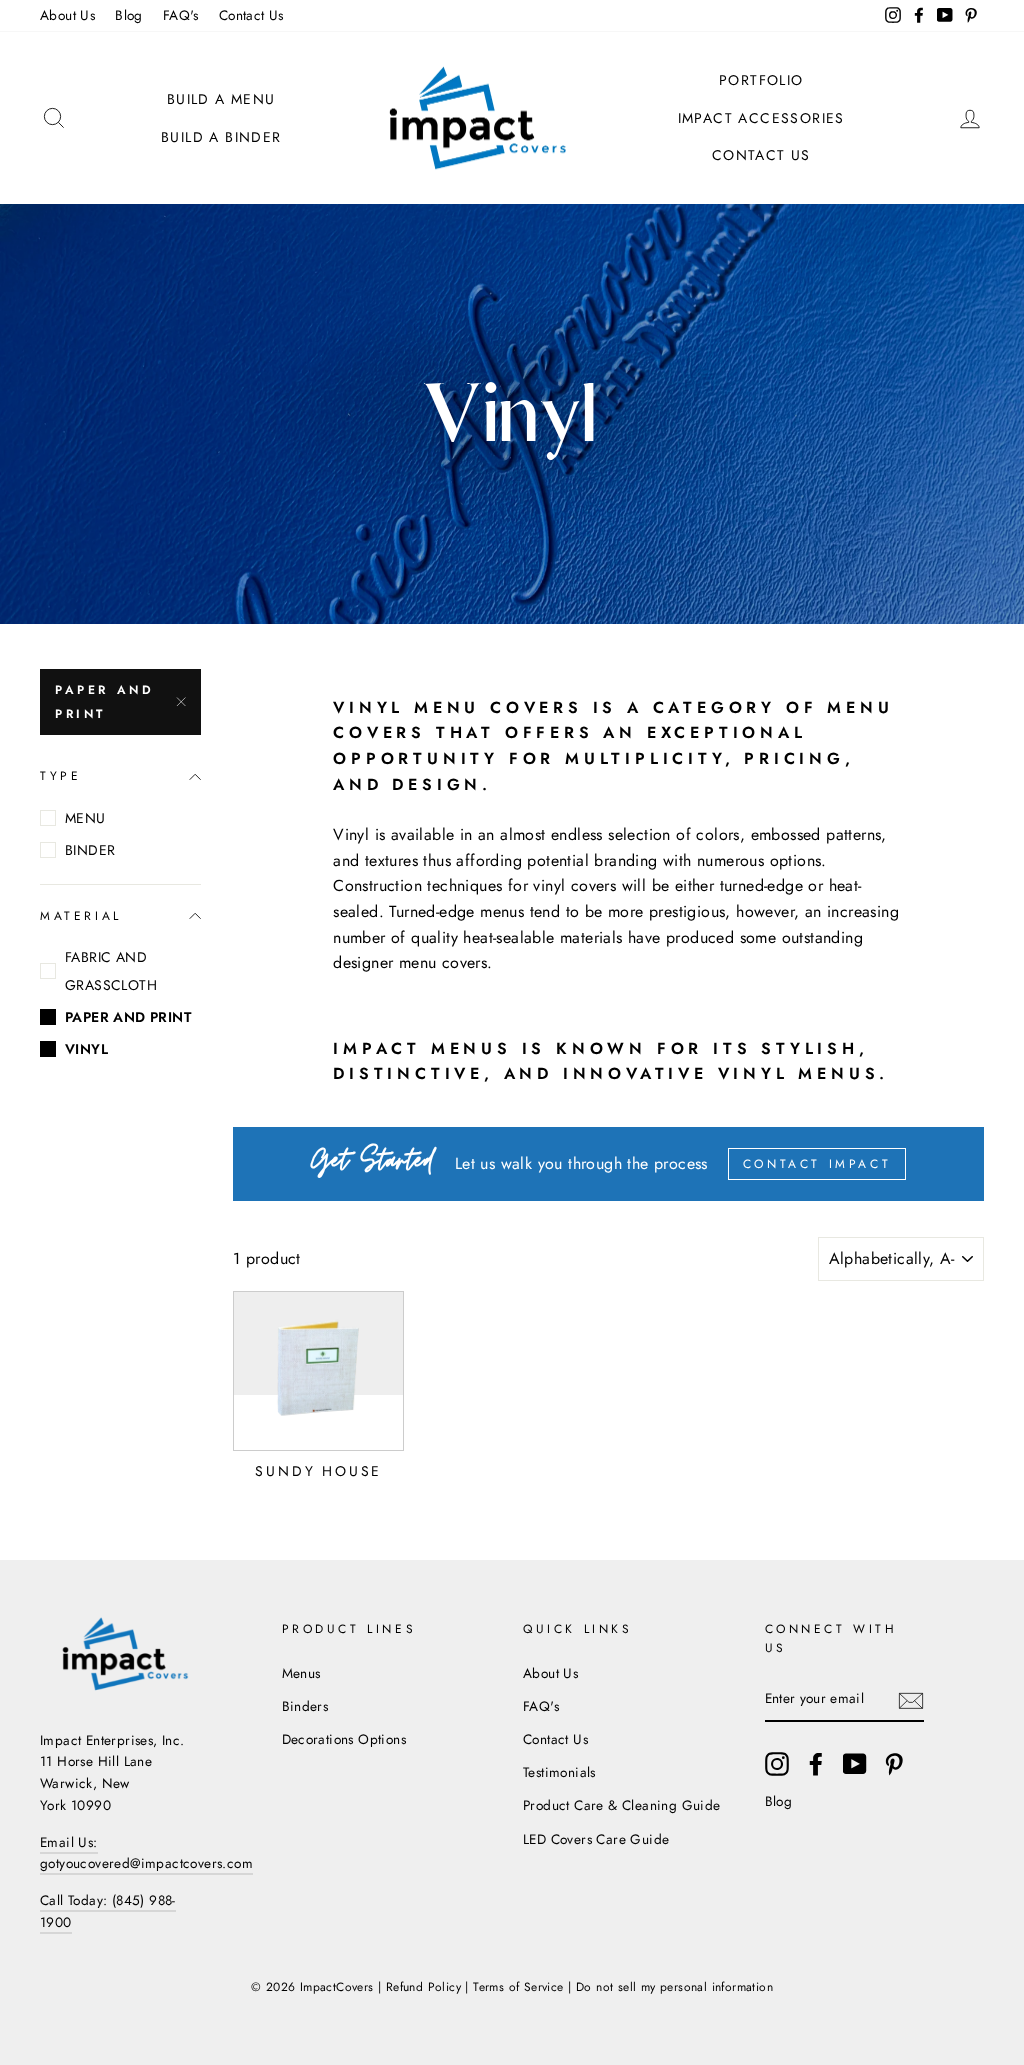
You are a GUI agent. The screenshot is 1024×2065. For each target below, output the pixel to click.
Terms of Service (518, 1987)
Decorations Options (344, 1739)
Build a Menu (221, 99)
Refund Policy (423, 1987)
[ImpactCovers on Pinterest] (894, 1764)
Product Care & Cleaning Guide (622, 1805)
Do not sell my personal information (674, 1987)
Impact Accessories (761, 118)
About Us (67, 15)
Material (81, 916)
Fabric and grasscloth (111, 971)
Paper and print (104, 702)
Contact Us (251, 15)
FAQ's (181, 15)
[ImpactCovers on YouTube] (855, 1764)
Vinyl (86, 1049)
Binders (305, 1706)
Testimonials (559, 1772)
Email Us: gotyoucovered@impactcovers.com (146, 1853)
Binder (90, 850)
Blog (129, 15)
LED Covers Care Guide (596, 1839)
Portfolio (761, 80)
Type (60, 776)
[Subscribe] (911, 1700)
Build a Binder (221, 137)
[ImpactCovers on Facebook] (816, 1764)
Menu (85, 818)
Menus (301, 1673)
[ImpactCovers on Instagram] (777, 1764)
